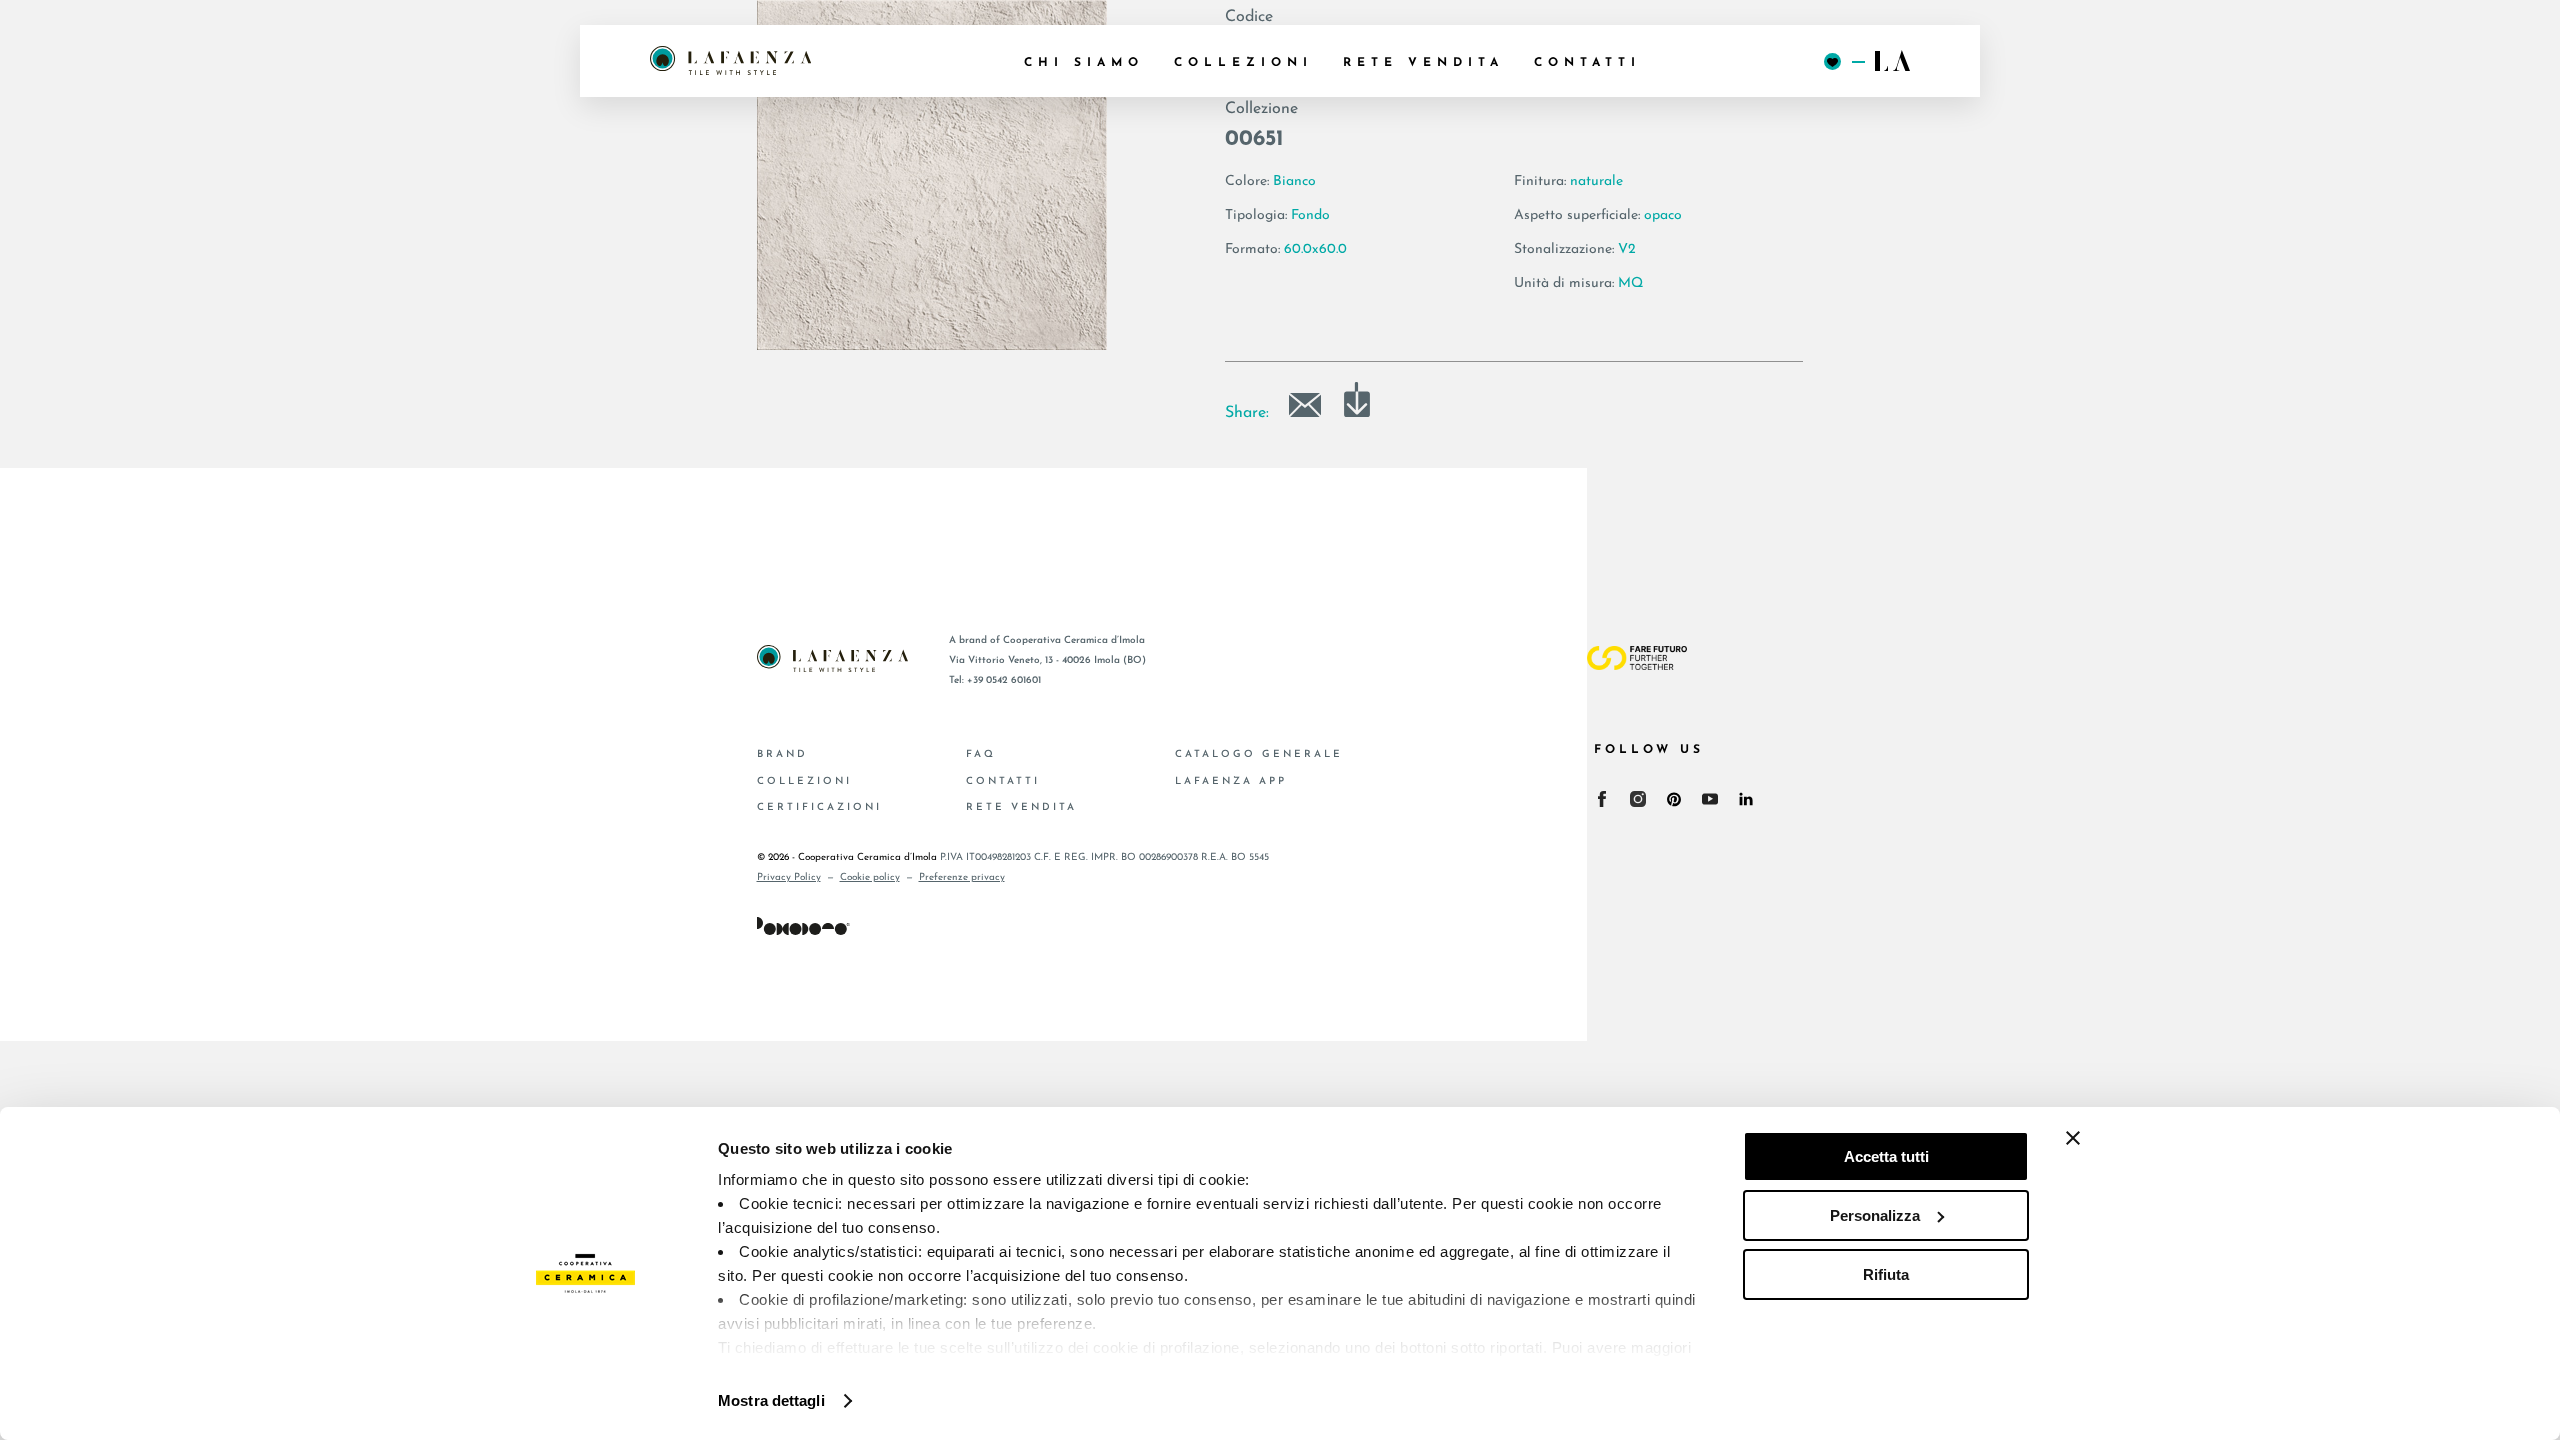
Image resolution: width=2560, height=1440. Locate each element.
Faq (981, 754)
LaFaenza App (1231, 781)
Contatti (1003, 781)
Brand (782, 754)
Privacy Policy (789, 877)
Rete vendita (1021, 807)
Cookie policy (870, 877)
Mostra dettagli (771, 1400)
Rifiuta (1886, 1274)
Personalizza (1875, 1215)
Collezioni (804, 781)
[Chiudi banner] (2073, 1138)
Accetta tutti (1886, 1156)
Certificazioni (819, 807)
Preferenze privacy (962, 877)
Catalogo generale (1259, 754)
